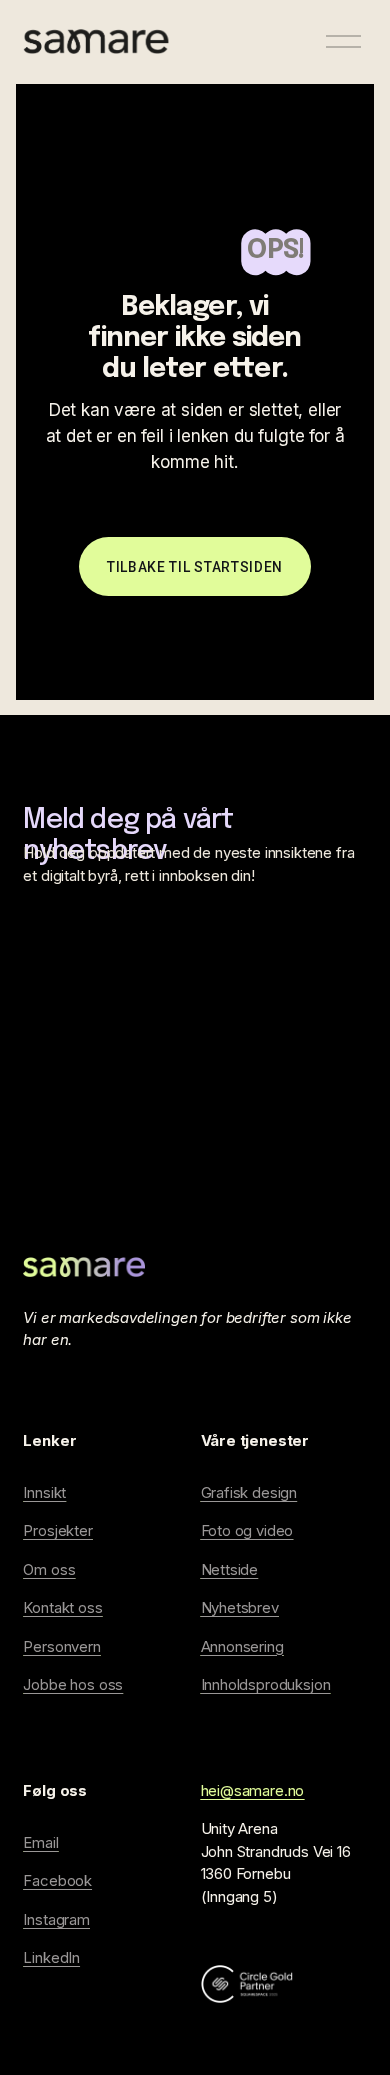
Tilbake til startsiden (195, 567)
